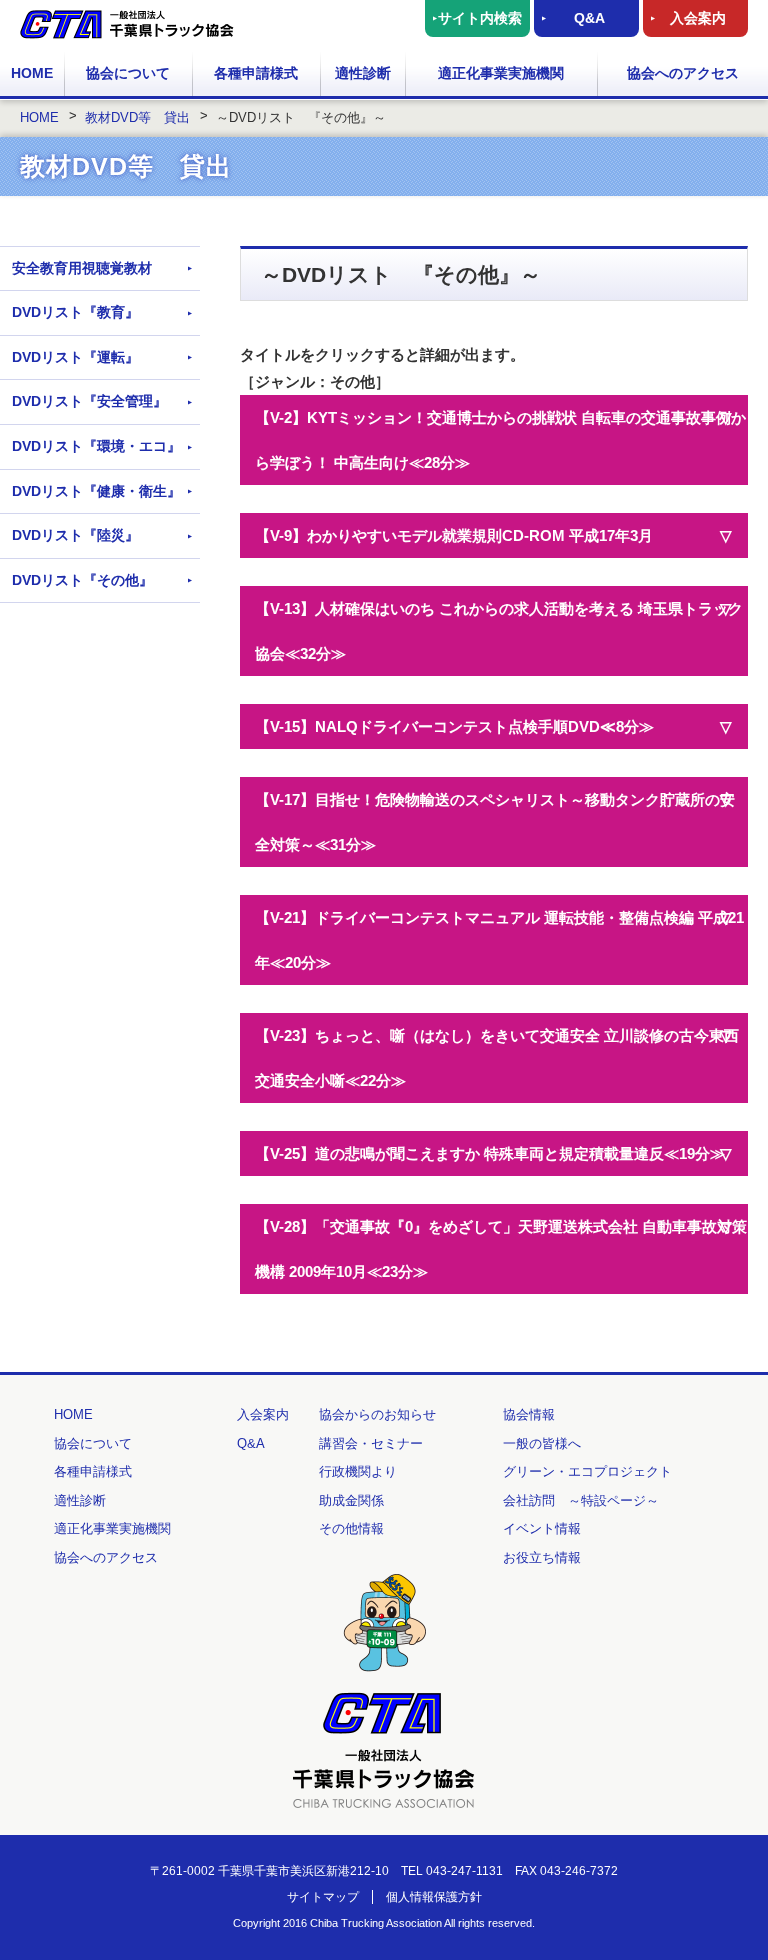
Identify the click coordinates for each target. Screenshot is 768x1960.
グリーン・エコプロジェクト (587, 1471)
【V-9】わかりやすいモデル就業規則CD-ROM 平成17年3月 (454, 535)
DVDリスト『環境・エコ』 (96, 446)
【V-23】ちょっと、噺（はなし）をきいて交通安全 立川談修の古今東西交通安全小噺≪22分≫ (497, 1058)
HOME (32, 73)
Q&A (589, 18)
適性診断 (363, 73)
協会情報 (529, 1414)
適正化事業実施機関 (501, 73)
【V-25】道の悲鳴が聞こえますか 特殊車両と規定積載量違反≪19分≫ (490, 1153)
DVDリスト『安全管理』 (89, 401)
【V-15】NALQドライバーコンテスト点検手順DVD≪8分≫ (454, 726)
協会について (128, 73)
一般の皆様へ (542, 1443)
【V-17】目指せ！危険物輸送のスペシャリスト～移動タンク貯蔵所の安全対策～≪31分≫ (495, 822)
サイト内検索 (480, 18)
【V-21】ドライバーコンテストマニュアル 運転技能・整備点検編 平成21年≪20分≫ (499, 940)
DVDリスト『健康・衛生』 (96, 491)
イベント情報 (542, 1528)
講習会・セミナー (371, 1443)
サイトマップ (323, 1897)
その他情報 (351, 1528)
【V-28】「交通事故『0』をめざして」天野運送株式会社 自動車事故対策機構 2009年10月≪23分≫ (501, 1249)
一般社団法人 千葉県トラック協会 (127, 24)
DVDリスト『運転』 (75, 357)
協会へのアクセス (683, 73)
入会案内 (698, 18)
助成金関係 (351, 1500)
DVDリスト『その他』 (82, 580)
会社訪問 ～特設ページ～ (581, 1500)
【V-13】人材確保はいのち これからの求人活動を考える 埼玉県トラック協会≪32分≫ (499, 631)
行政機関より (358, 1471)
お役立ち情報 (542, 1557)
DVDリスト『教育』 (75, 312)
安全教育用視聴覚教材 (82, 268)
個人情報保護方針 (434, 1897)
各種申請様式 (256, 73)
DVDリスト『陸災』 (75, 535)
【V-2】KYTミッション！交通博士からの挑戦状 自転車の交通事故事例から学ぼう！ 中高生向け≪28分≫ (500, 440)
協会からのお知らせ (377, 1414)
